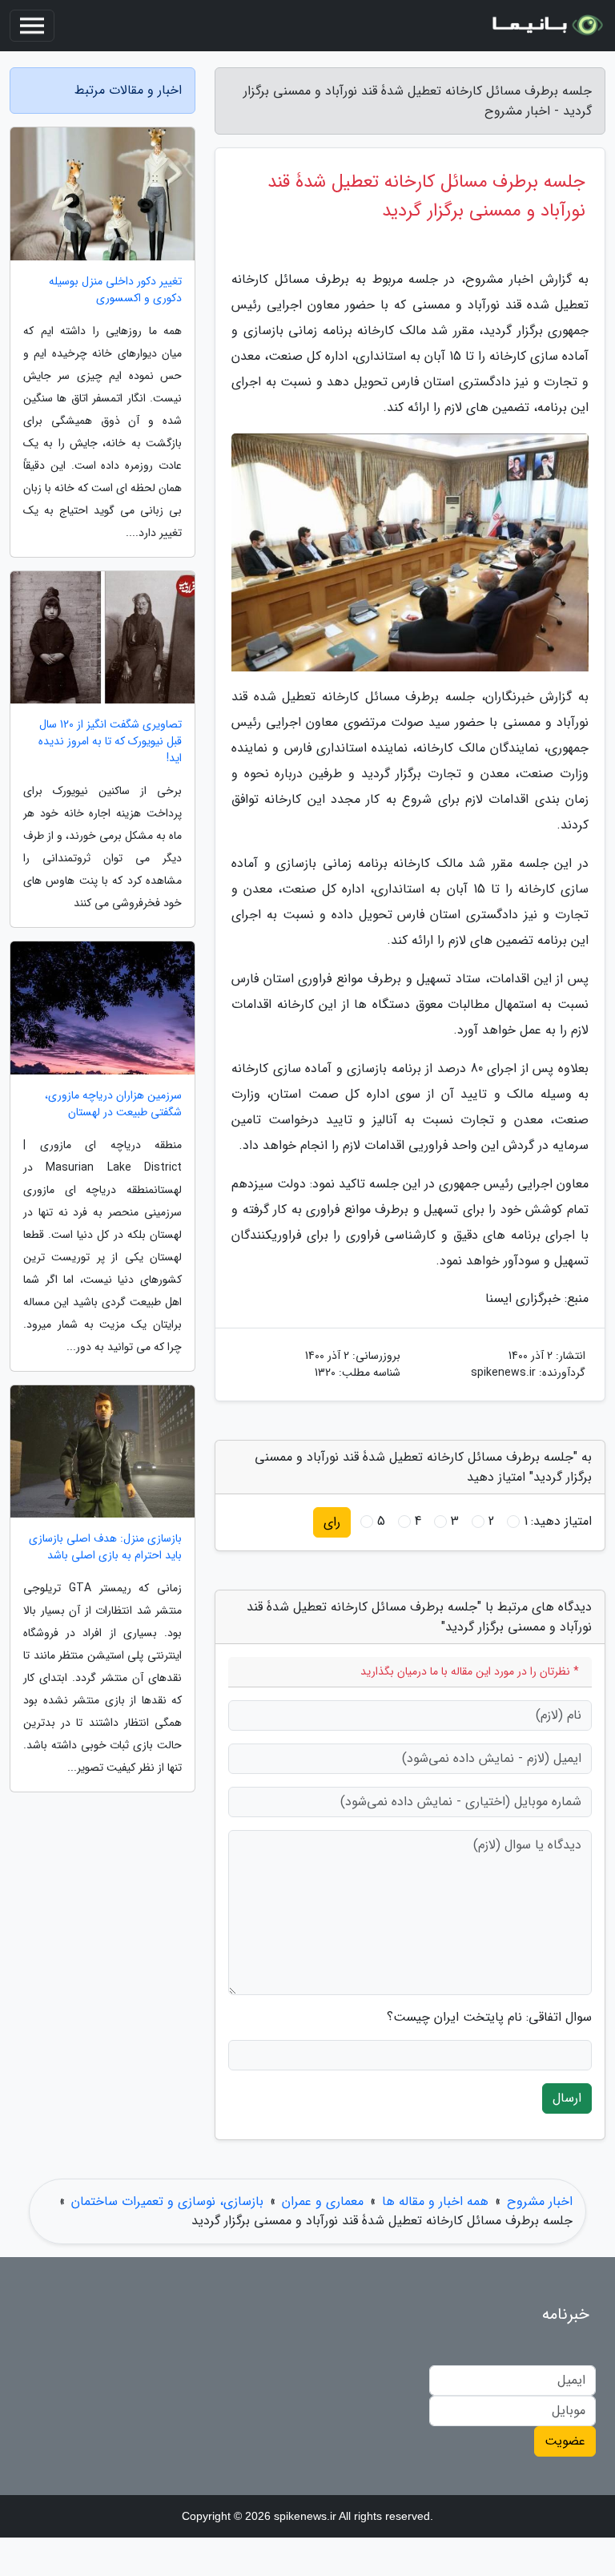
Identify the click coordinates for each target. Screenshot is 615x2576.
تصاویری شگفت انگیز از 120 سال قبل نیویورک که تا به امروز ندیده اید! (110, 742)
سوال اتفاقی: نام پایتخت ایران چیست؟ (489, 2018)
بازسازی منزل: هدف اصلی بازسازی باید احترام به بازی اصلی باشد (105, 1547)
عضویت (565, 2441)
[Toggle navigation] (32, 26)
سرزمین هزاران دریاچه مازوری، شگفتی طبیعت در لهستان (113, 1104)
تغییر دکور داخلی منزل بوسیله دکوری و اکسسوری (115, 290)
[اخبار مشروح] (546, 26)
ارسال (567, 2098)
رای (332, 1522)
